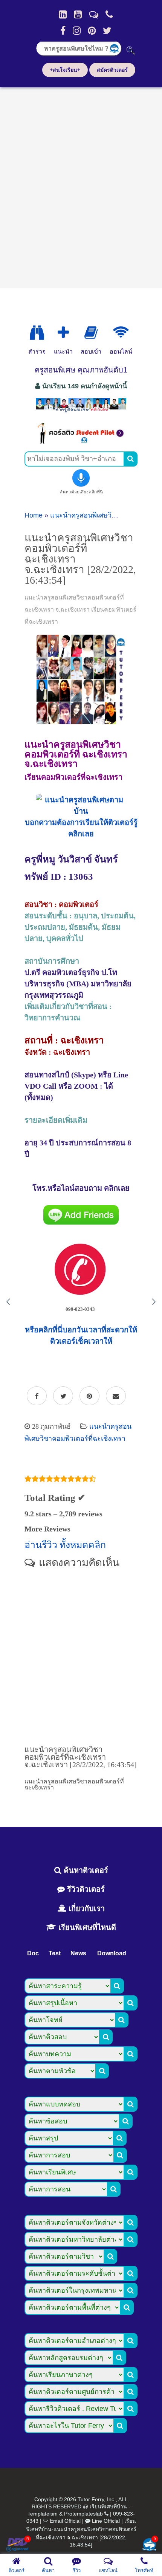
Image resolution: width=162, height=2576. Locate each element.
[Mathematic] (63, 333)
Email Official (65, 2521)
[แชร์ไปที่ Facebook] (37, 1396)
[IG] (77, 31)
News (78, 1953)
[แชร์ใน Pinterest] (89, 1396)
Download (112, 1953)
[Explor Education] (37, 333)
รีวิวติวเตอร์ (85, 1889)
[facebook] (63, 31)
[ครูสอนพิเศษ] (81, 411)
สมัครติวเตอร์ (112, 70)
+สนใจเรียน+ (65, 70)
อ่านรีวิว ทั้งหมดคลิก (65, 1545)
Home (34, 515)
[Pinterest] (92, 31)
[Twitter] (107, 31)
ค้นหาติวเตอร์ (85, 1870)
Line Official (106, 2521)
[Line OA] (94, 14)
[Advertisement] (81, 185)
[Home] (63, 14)
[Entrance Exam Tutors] (91, 333)
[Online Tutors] (121, 333)
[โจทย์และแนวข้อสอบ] (149, 2545)
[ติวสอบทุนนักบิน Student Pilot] (81, 442)
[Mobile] (109, 14)
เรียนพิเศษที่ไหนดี (86, 1927)
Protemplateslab (83, 2514)
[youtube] (78, 14)
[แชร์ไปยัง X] (63, 1396)
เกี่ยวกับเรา (86, 1908)
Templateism (43, 2514)
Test (55, 1953)
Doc (33, 1953)
